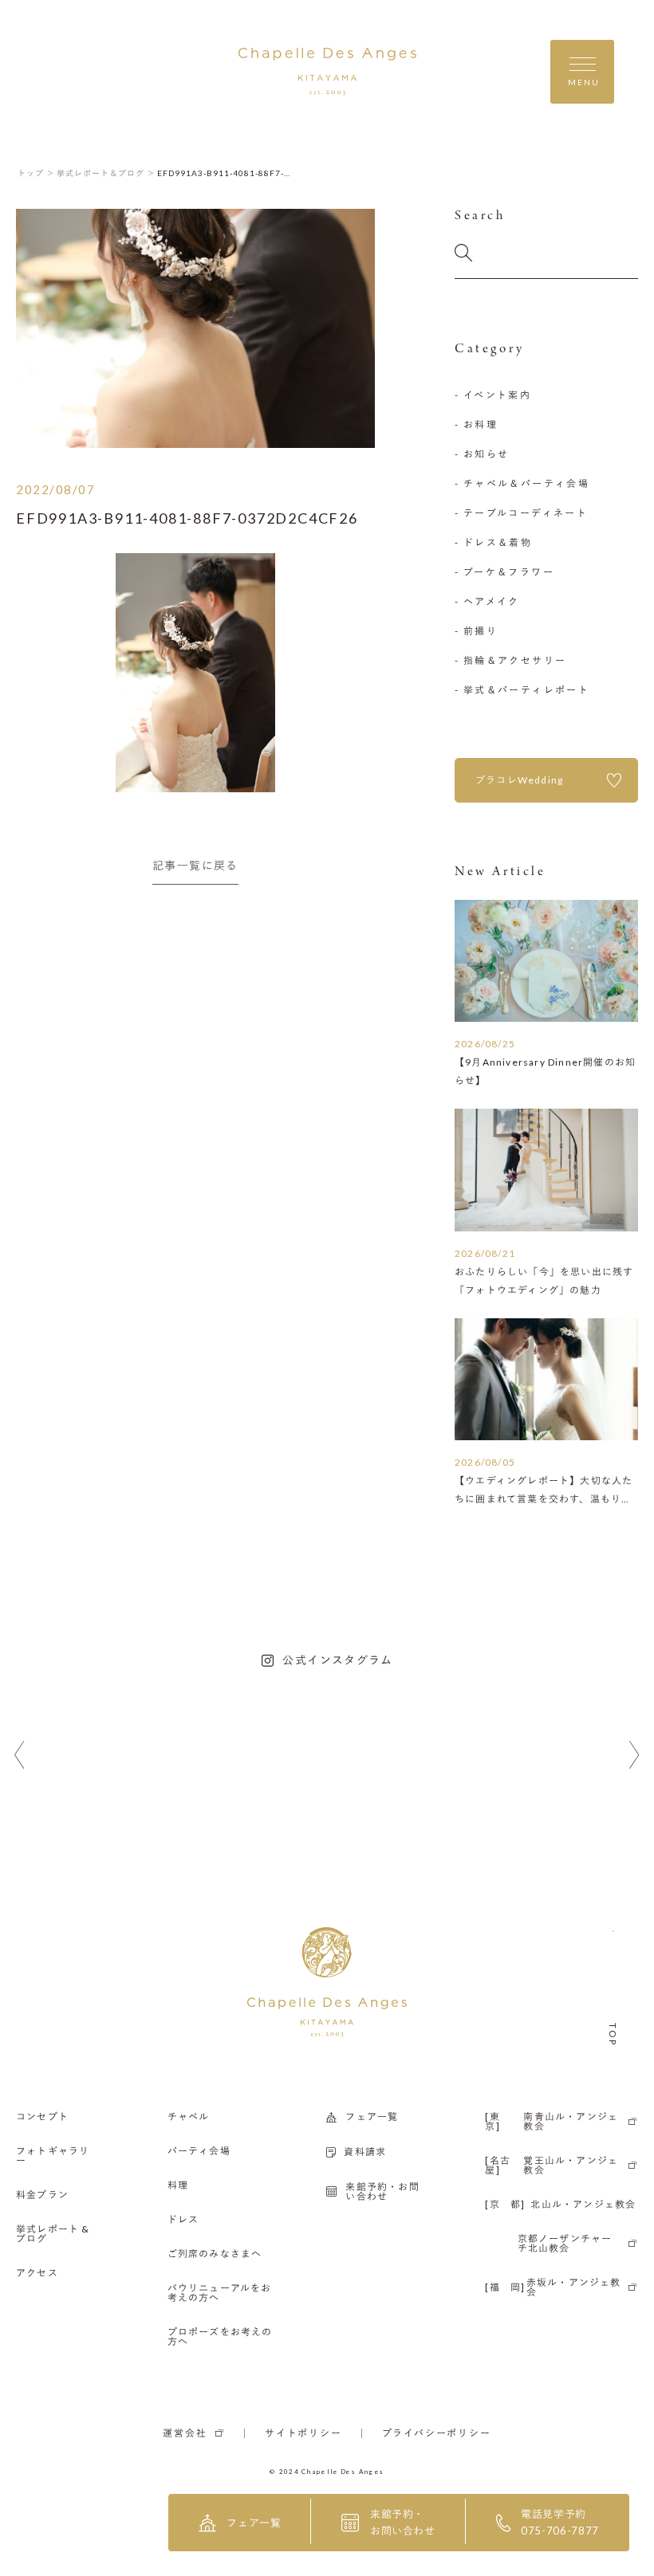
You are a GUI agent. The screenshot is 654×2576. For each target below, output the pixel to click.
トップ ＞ (36, 173)
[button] (20, 1755)
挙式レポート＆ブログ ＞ (106, 173)
